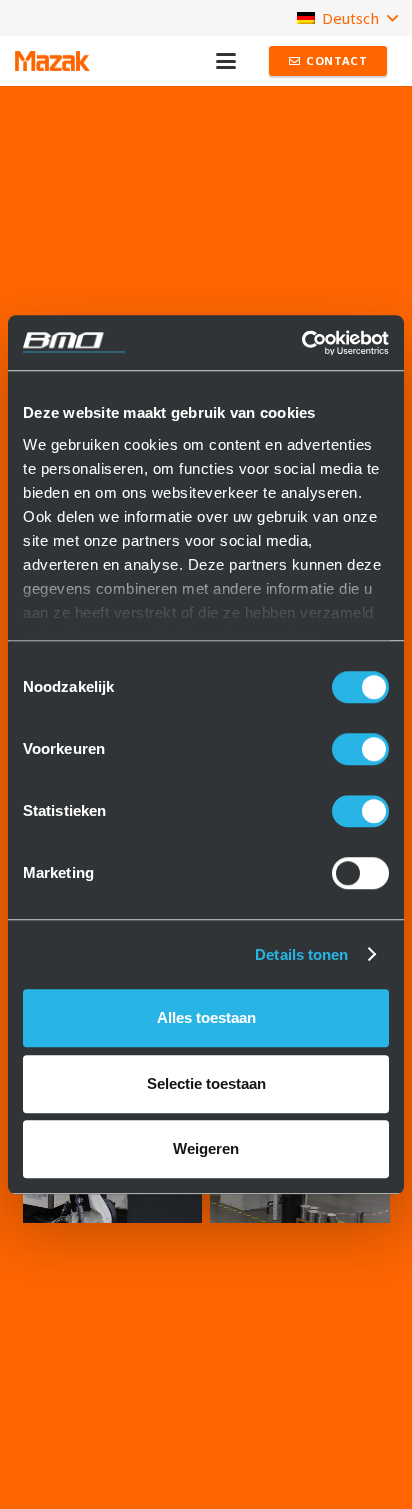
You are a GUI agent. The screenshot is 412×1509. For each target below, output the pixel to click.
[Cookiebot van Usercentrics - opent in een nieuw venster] (301, 343)
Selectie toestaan (206, 1083)
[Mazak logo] (52, 61)
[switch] (360, 749)
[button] (226, 61)
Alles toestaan (206, 1017)
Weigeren (206, 1148)
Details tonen (301, 954)
